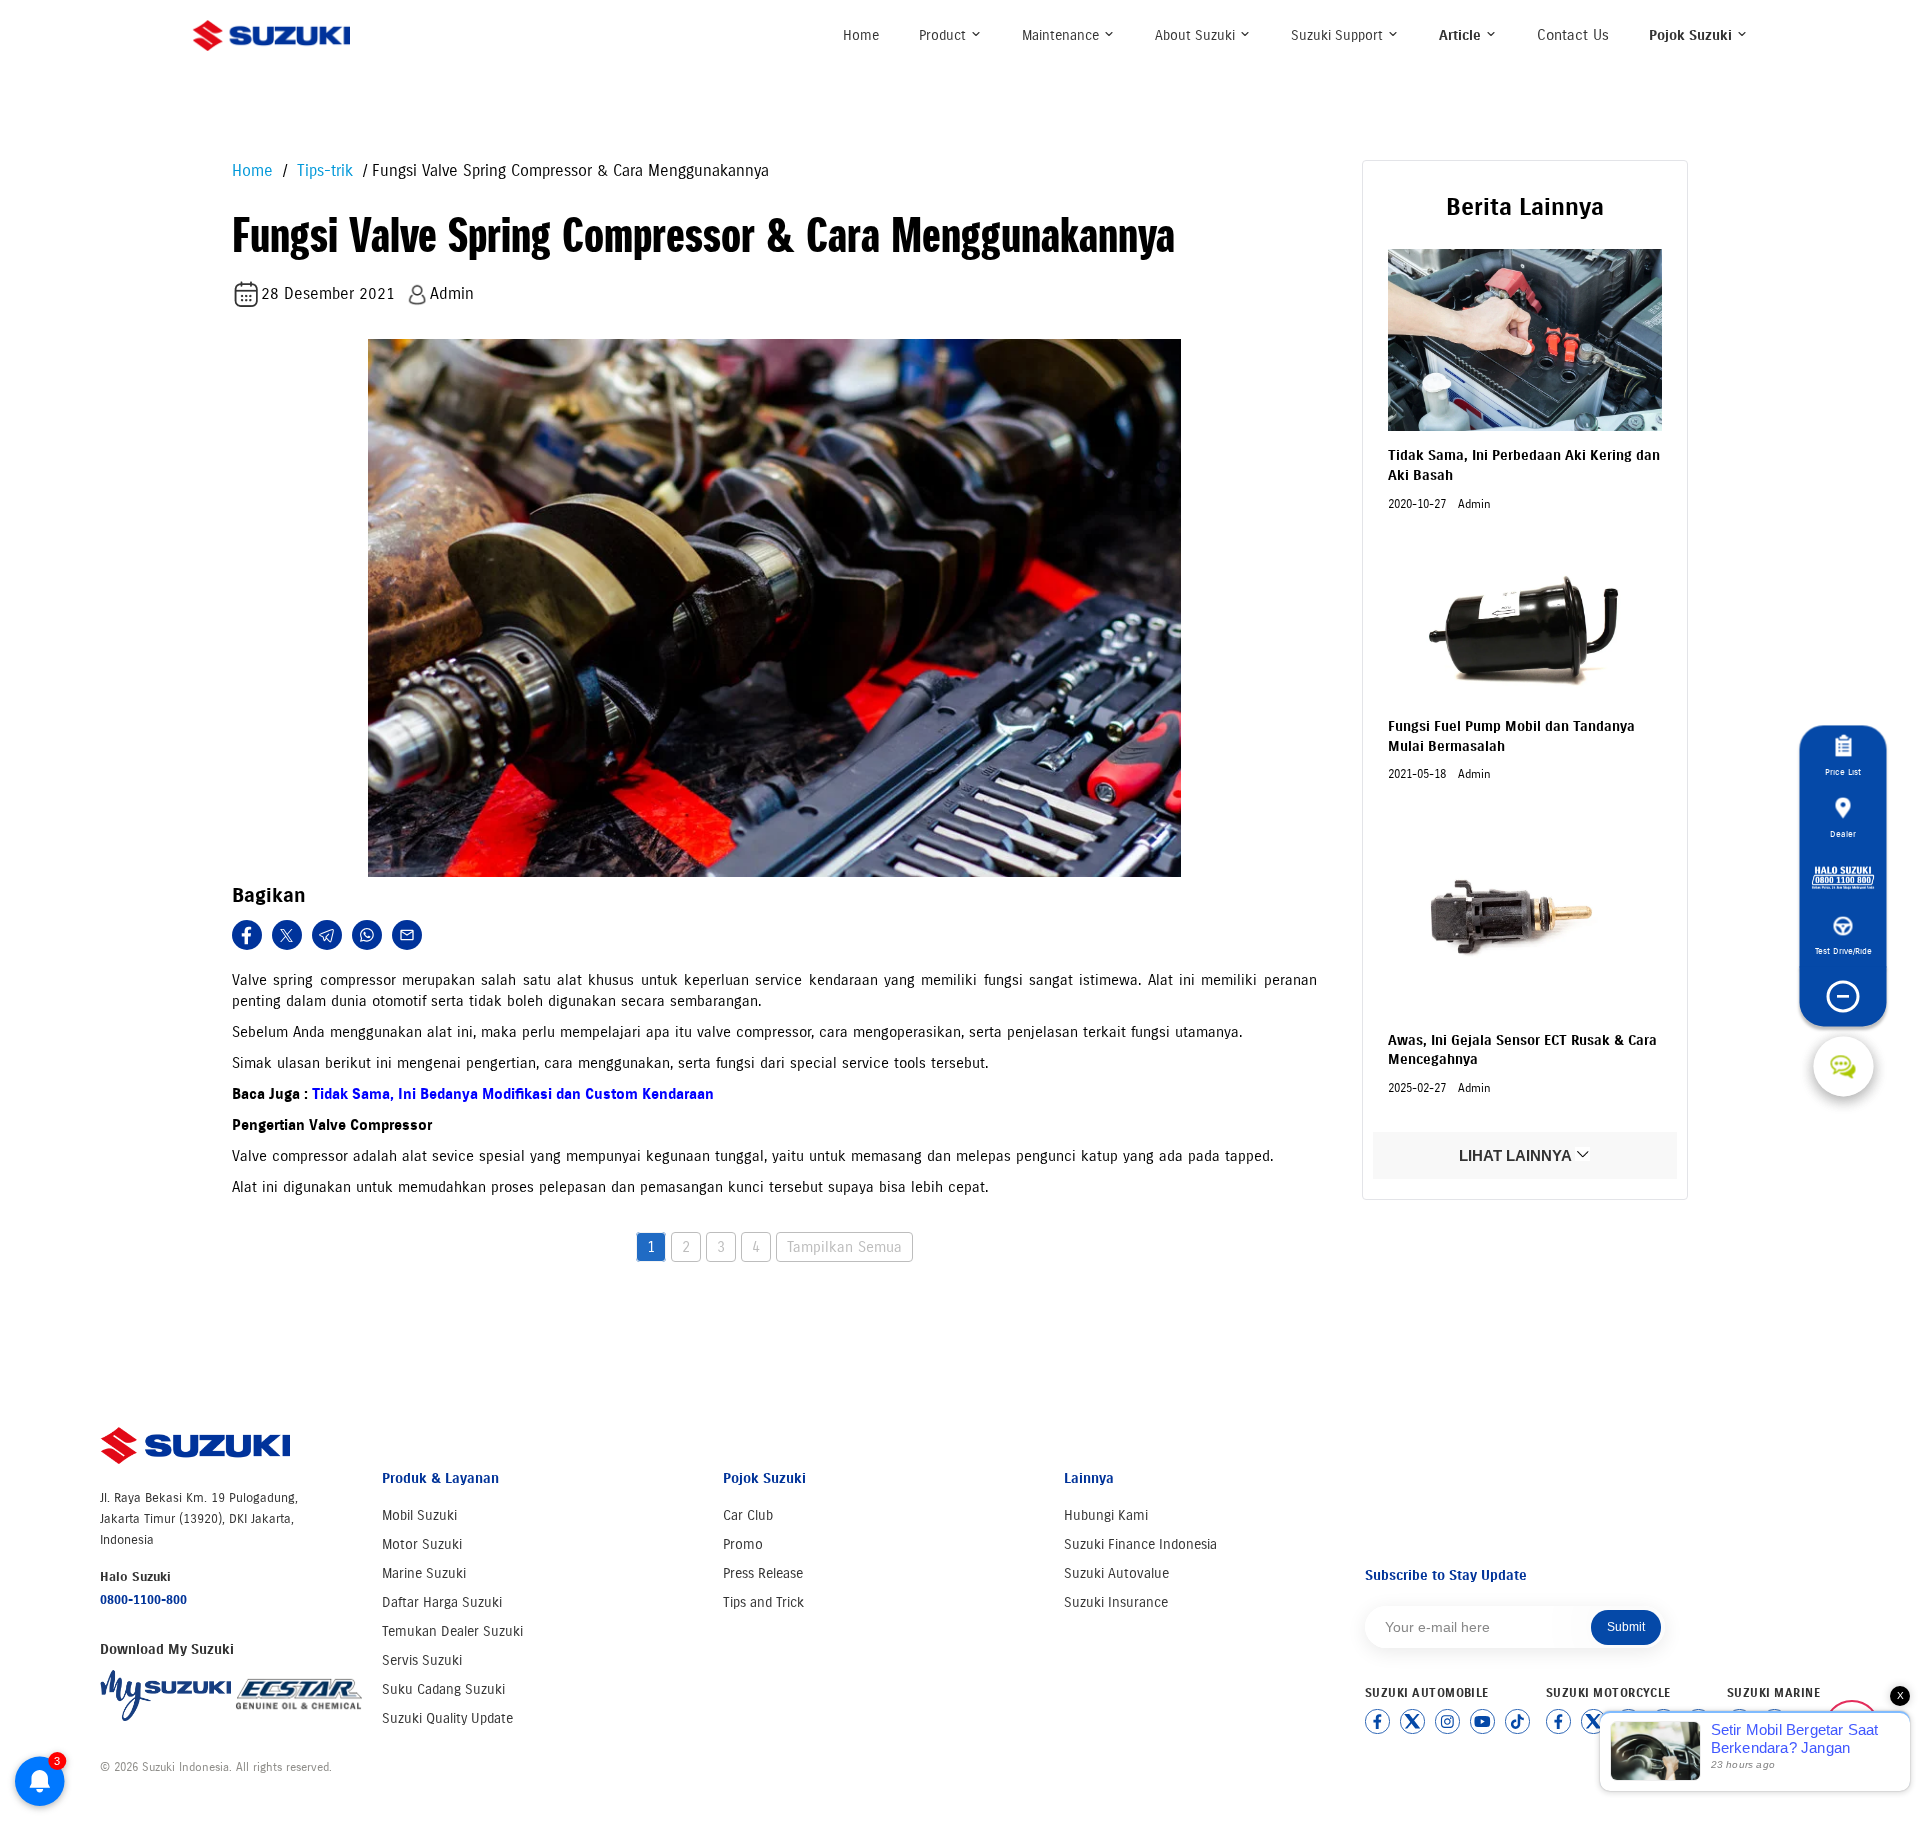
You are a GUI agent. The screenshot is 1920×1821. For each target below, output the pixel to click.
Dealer (1843, 833)
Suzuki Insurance (1116, 1602)
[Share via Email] (407, 935)
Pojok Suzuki (1692, 35)
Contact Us (1573, 35)
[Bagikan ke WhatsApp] (367, 935)
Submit (1626, 1627)
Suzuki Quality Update (447, 1718)
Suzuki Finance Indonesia (1140, 1544)
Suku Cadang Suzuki (443, 1689)
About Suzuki (1197, 35)
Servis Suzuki (422, 1660)
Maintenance (1062, 35)
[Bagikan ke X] (287, 935)
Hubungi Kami (1106, 1515)
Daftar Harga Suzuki (442, 1602)
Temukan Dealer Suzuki (452, 1631)
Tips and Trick (763, 1602)
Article (1462, 35)
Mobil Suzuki (419, 1515)
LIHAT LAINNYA (1517, 1155)
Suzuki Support (1339, 35)
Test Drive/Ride (1843, 950)
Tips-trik (322, 170)
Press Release (763, 1573)
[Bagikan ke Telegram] (327, 935)
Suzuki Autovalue (1116, 1573)
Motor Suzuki (422, 1544)
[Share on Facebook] (247, 935)
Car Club (748, 1515)
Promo (743, 1544)
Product (944, 35)
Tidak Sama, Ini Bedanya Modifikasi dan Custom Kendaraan (513, 1094)
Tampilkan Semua (844, 1247)
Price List (1843, 771)
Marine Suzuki (424, 1573)
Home (861, 35)
